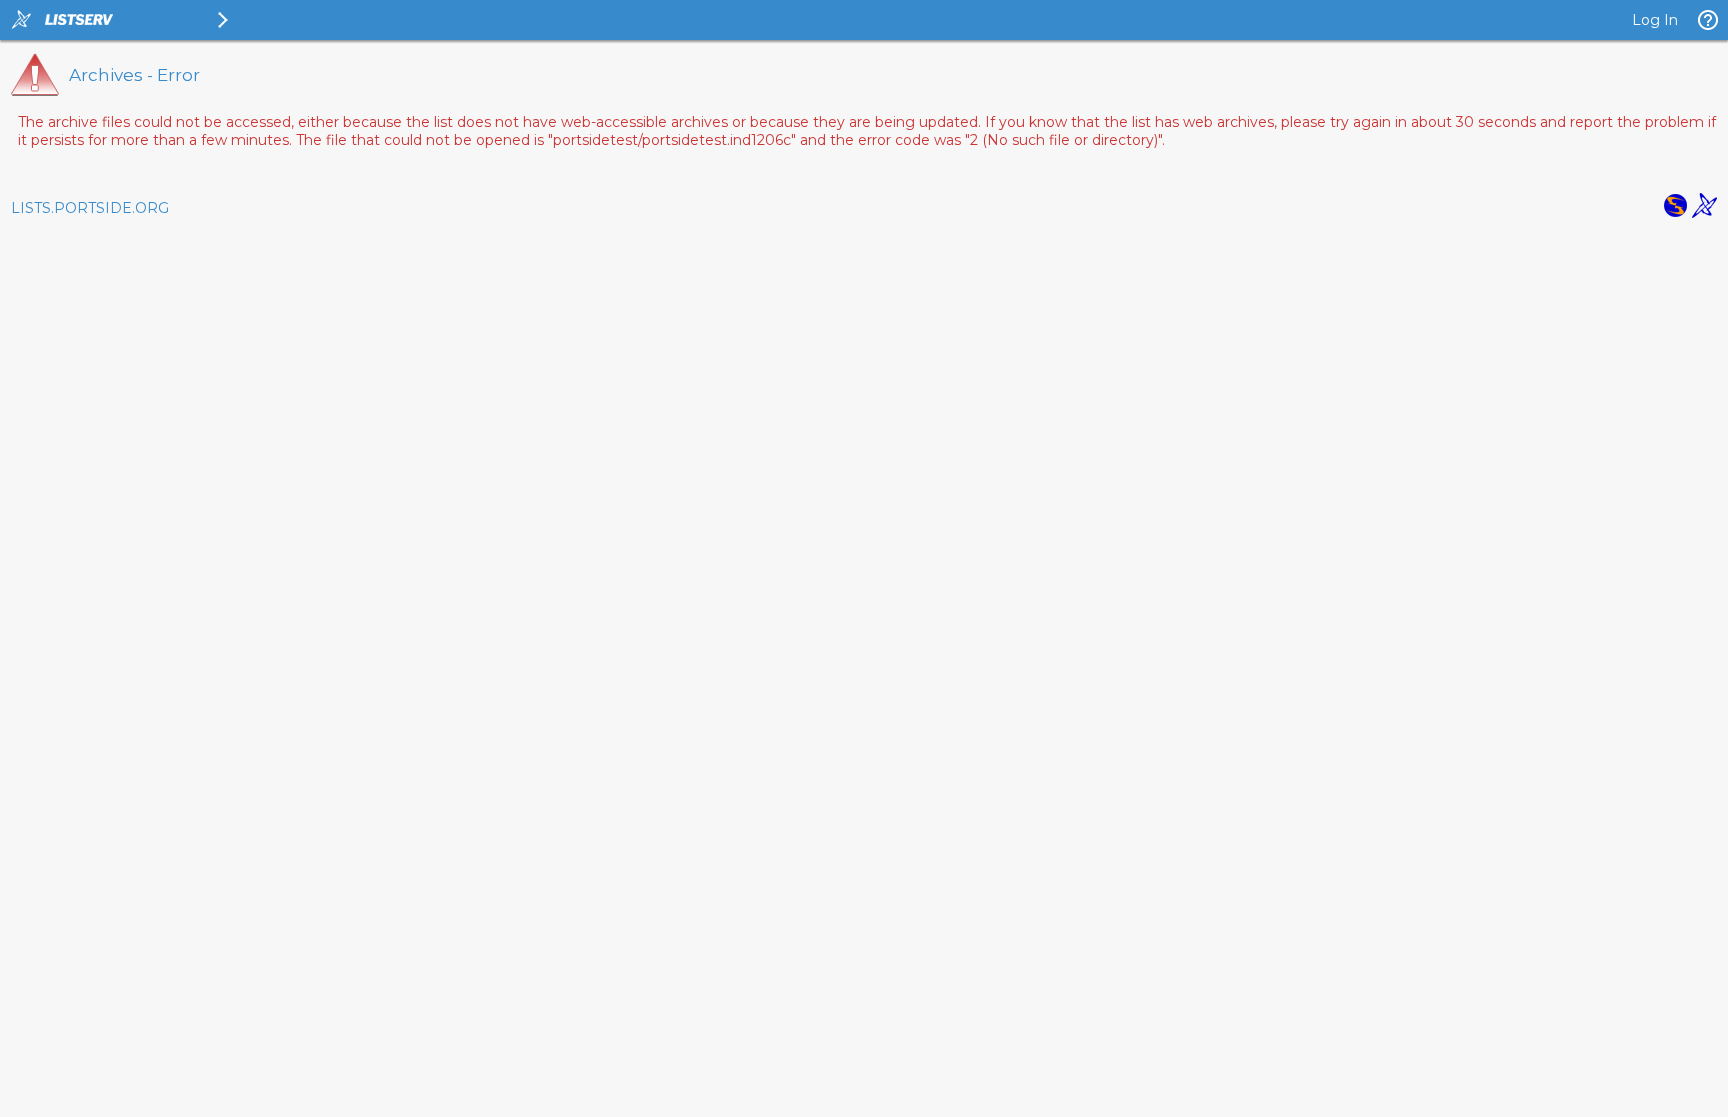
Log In (1655, 20)
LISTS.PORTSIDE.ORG (90, 208)
